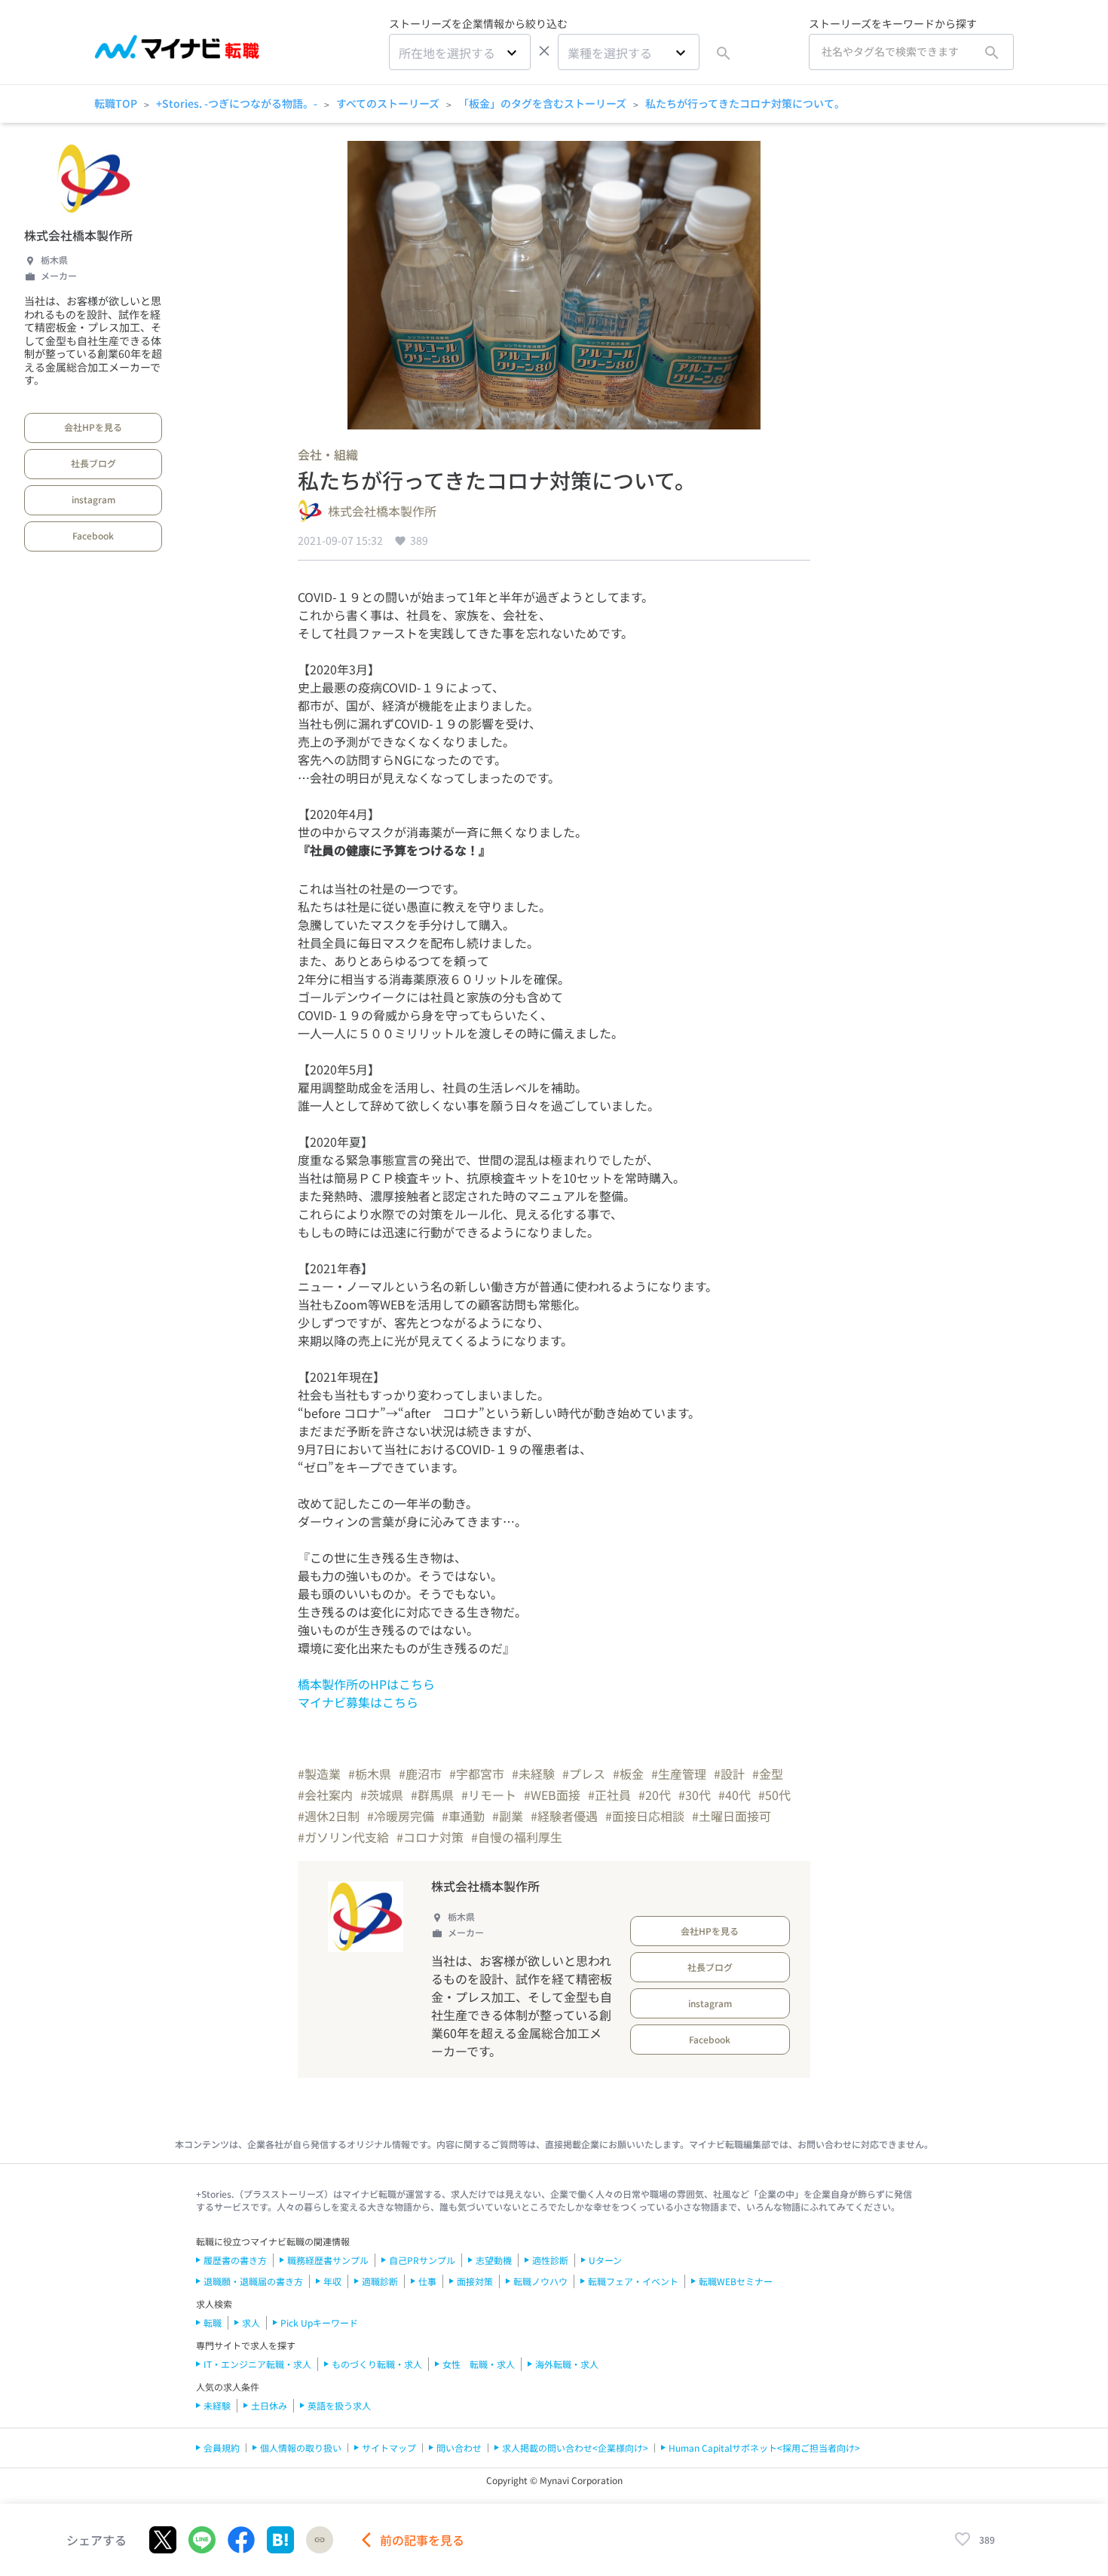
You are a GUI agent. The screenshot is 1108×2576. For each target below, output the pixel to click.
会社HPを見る (93, 427)
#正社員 (609, 1795)
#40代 (735, 1795)
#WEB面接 (552, 1795)
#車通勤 (463, 1816)
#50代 (774, 1795)
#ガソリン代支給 (343, 1837)
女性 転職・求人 (479, 2364)
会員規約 (222, 2448)
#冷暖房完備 (401, 1816)
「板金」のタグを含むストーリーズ (542, 103)
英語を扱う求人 (339, 2405)
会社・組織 (328, 454)
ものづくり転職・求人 (377, 2364)
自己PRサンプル (422, 2260)
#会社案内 (325, 1795)
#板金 (628, 1774)
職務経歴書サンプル (328, 2260)
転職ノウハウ (540, 2281)
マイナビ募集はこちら (358, 1702)
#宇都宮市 (477, 1774)
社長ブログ (93, 463)
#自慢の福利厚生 (517, 1837)
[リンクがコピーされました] (320, 2540)
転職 (213, 2322)
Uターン (605, 2260)
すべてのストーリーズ (388, 103)
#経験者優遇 (564, 1816)
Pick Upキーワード (319, 2322)
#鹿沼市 (420, 1774)
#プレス (584, 1774)
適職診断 (380, 2281)
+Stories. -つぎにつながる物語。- (237, 103)
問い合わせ (459, 2448)
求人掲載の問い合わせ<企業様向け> (575, 2448)
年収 (332, 2281)
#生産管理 (679, 1774)
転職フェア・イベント (633, 2281)
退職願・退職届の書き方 (253, 2281)
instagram (93, 499)
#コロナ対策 (430, 1837)
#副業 (508, 1816)
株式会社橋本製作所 (78, 235)
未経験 (217, 2405)
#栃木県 (370, 1774)
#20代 (655, 1795)
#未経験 (533, 1774)
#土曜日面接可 (732, 1816)
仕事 (427, 2281)
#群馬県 (432, 1795)
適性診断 (550, 2260)
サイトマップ (389, 2448)
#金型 (768, 1774)
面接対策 (475, 2281)
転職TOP (116, 103)
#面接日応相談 (645, 1816)
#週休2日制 (329, 1816)
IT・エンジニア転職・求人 (257, 2364)
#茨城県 (382, 1795)
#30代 (695, 1795)
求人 (251, 2322)
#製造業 (319, 1774)
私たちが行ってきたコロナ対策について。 (745, 103)
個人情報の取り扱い (301, 2448)
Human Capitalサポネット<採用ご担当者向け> (764, 2448)
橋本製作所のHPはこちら (366, 1684)
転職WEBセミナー (736, 2281)
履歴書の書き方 (235, 2260)
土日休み (269, 2405)
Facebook (93, 535)
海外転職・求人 (567, 2364)
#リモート (489, 1795)
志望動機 (494, 2260)
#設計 (729, 1774)
